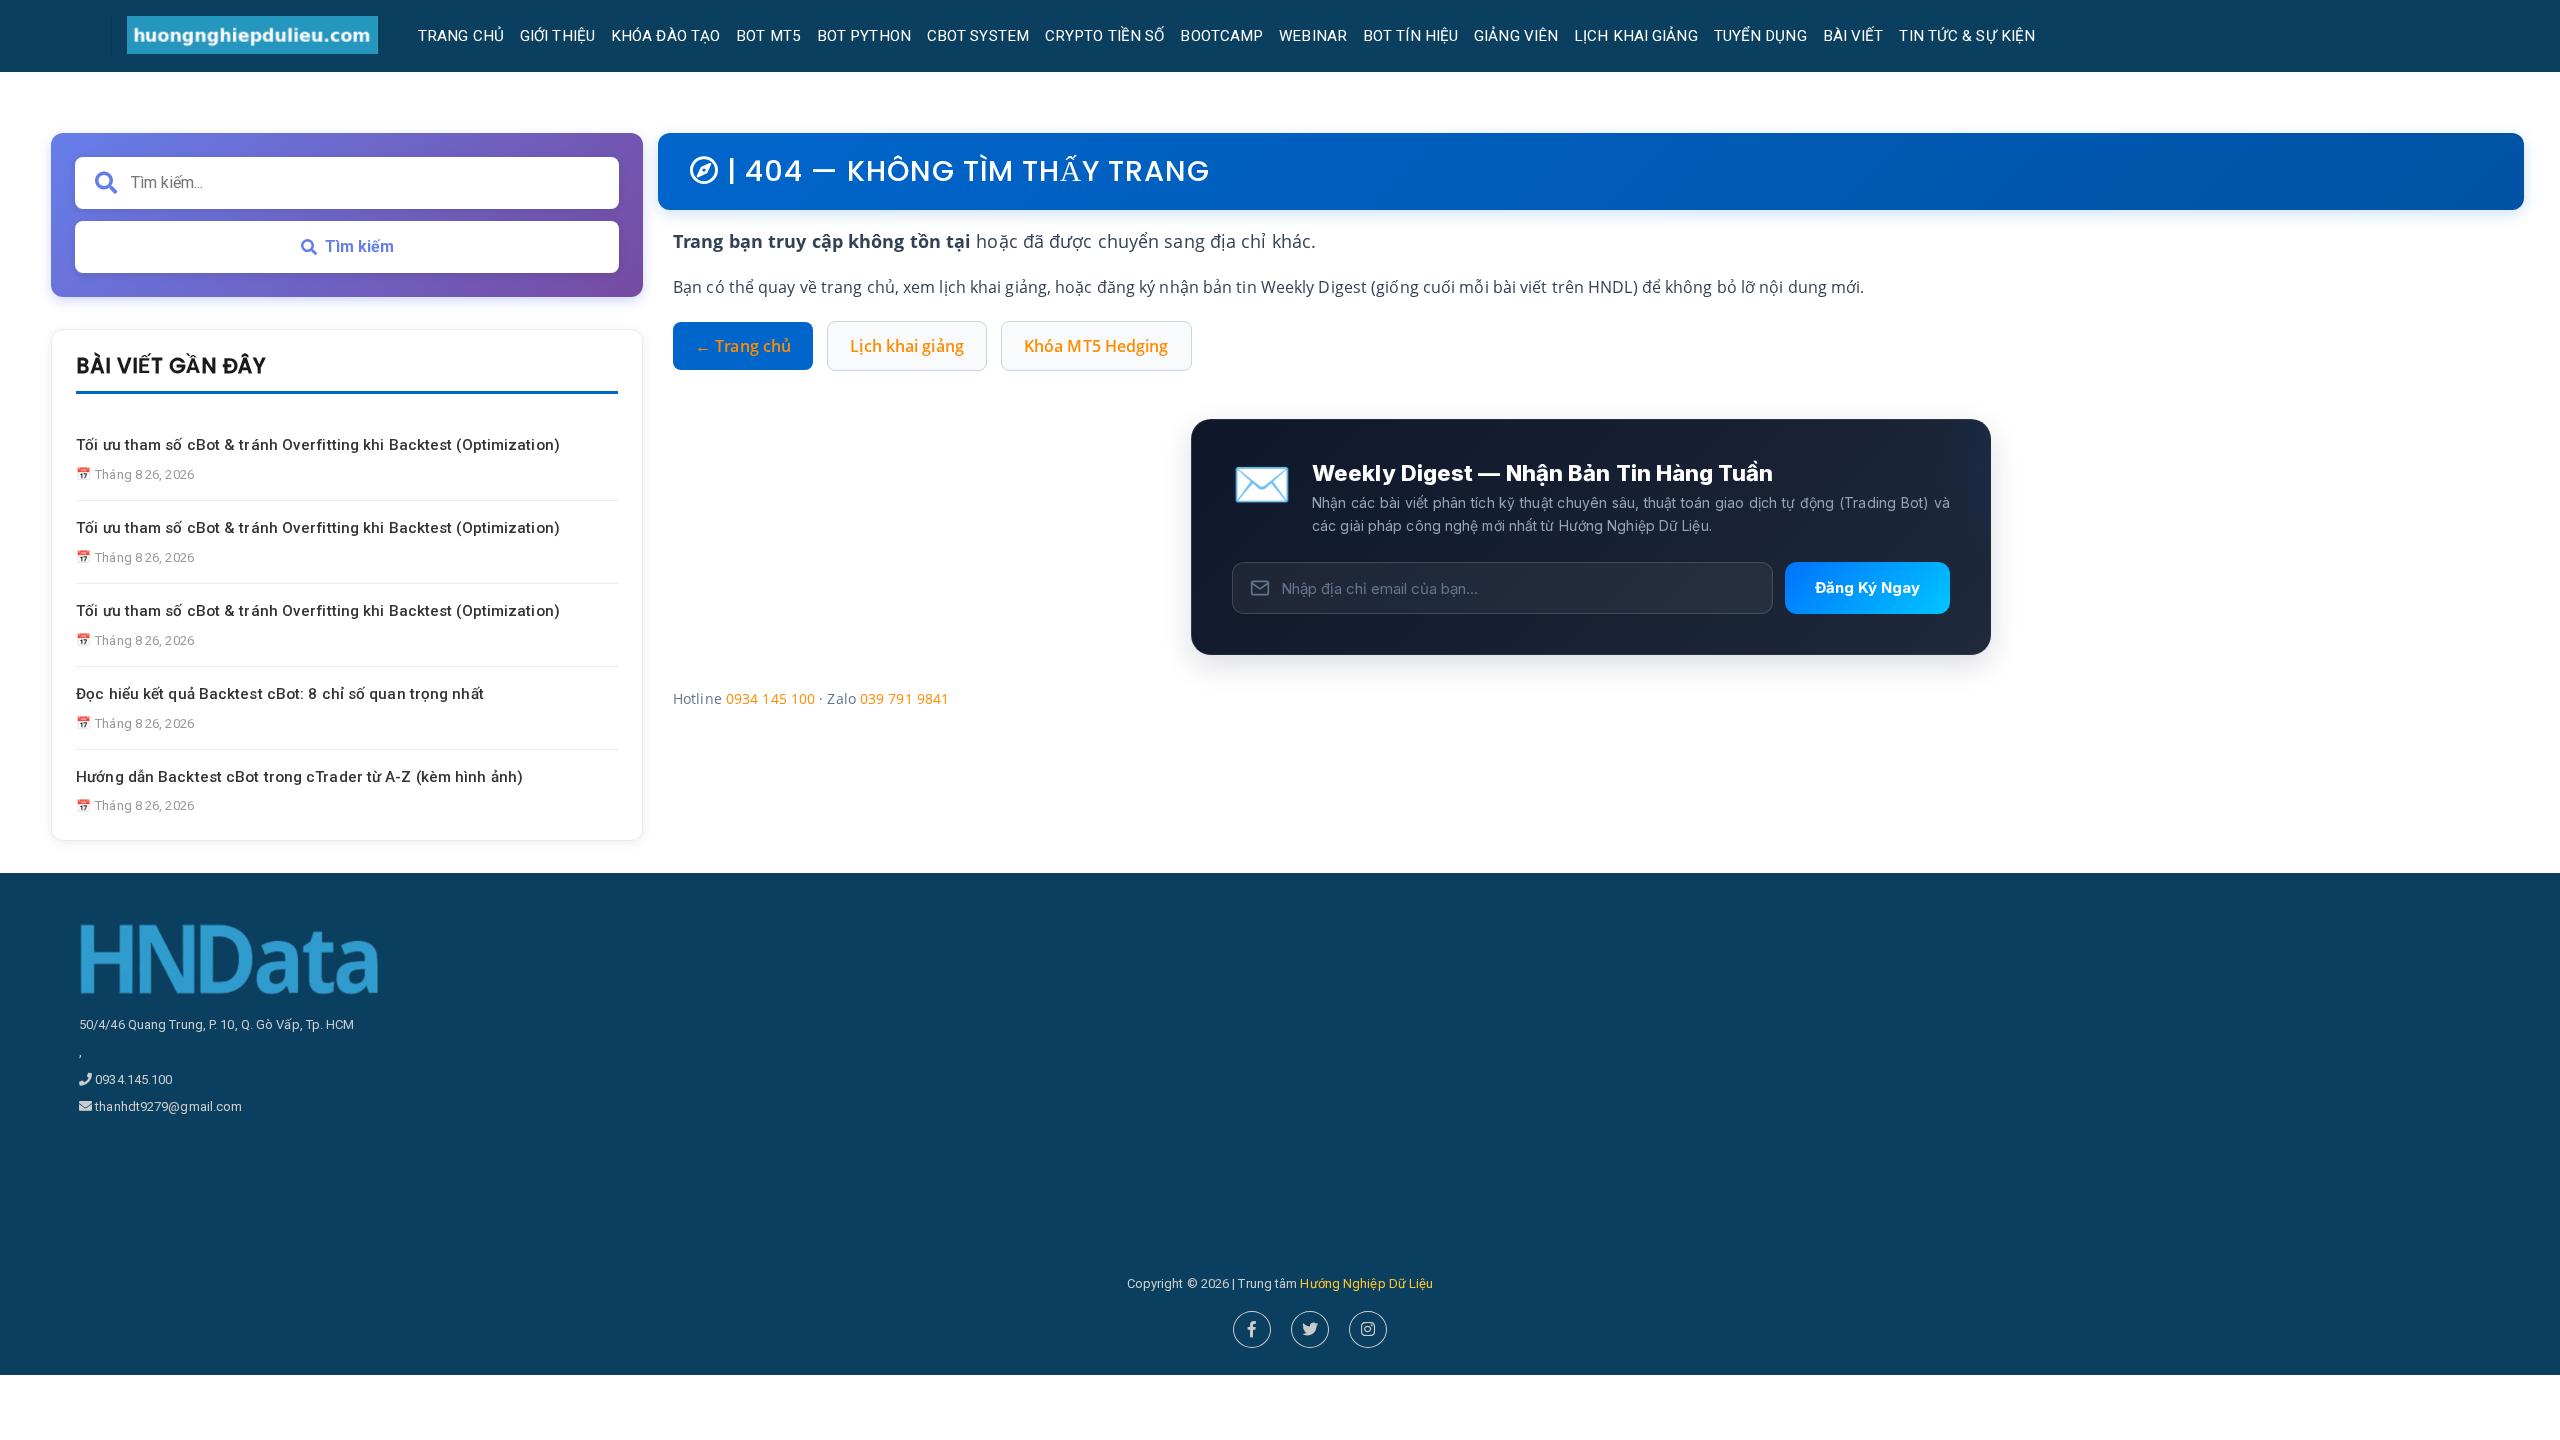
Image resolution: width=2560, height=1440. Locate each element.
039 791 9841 (904, 698)
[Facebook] (1252, 1329)
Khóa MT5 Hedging (1096, 346)
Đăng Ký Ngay (1867, 587)
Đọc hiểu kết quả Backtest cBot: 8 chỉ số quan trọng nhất (280, 694)
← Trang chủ (743, 346)
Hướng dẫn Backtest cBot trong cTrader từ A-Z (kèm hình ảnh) (299, 777)
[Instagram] (1368, 1329)
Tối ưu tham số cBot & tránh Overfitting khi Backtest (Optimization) (318, 445)
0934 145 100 (770, 698)
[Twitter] (1310, 1329)
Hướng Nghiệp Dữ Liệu (1366, 1283)
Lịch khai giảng (907, 346)
